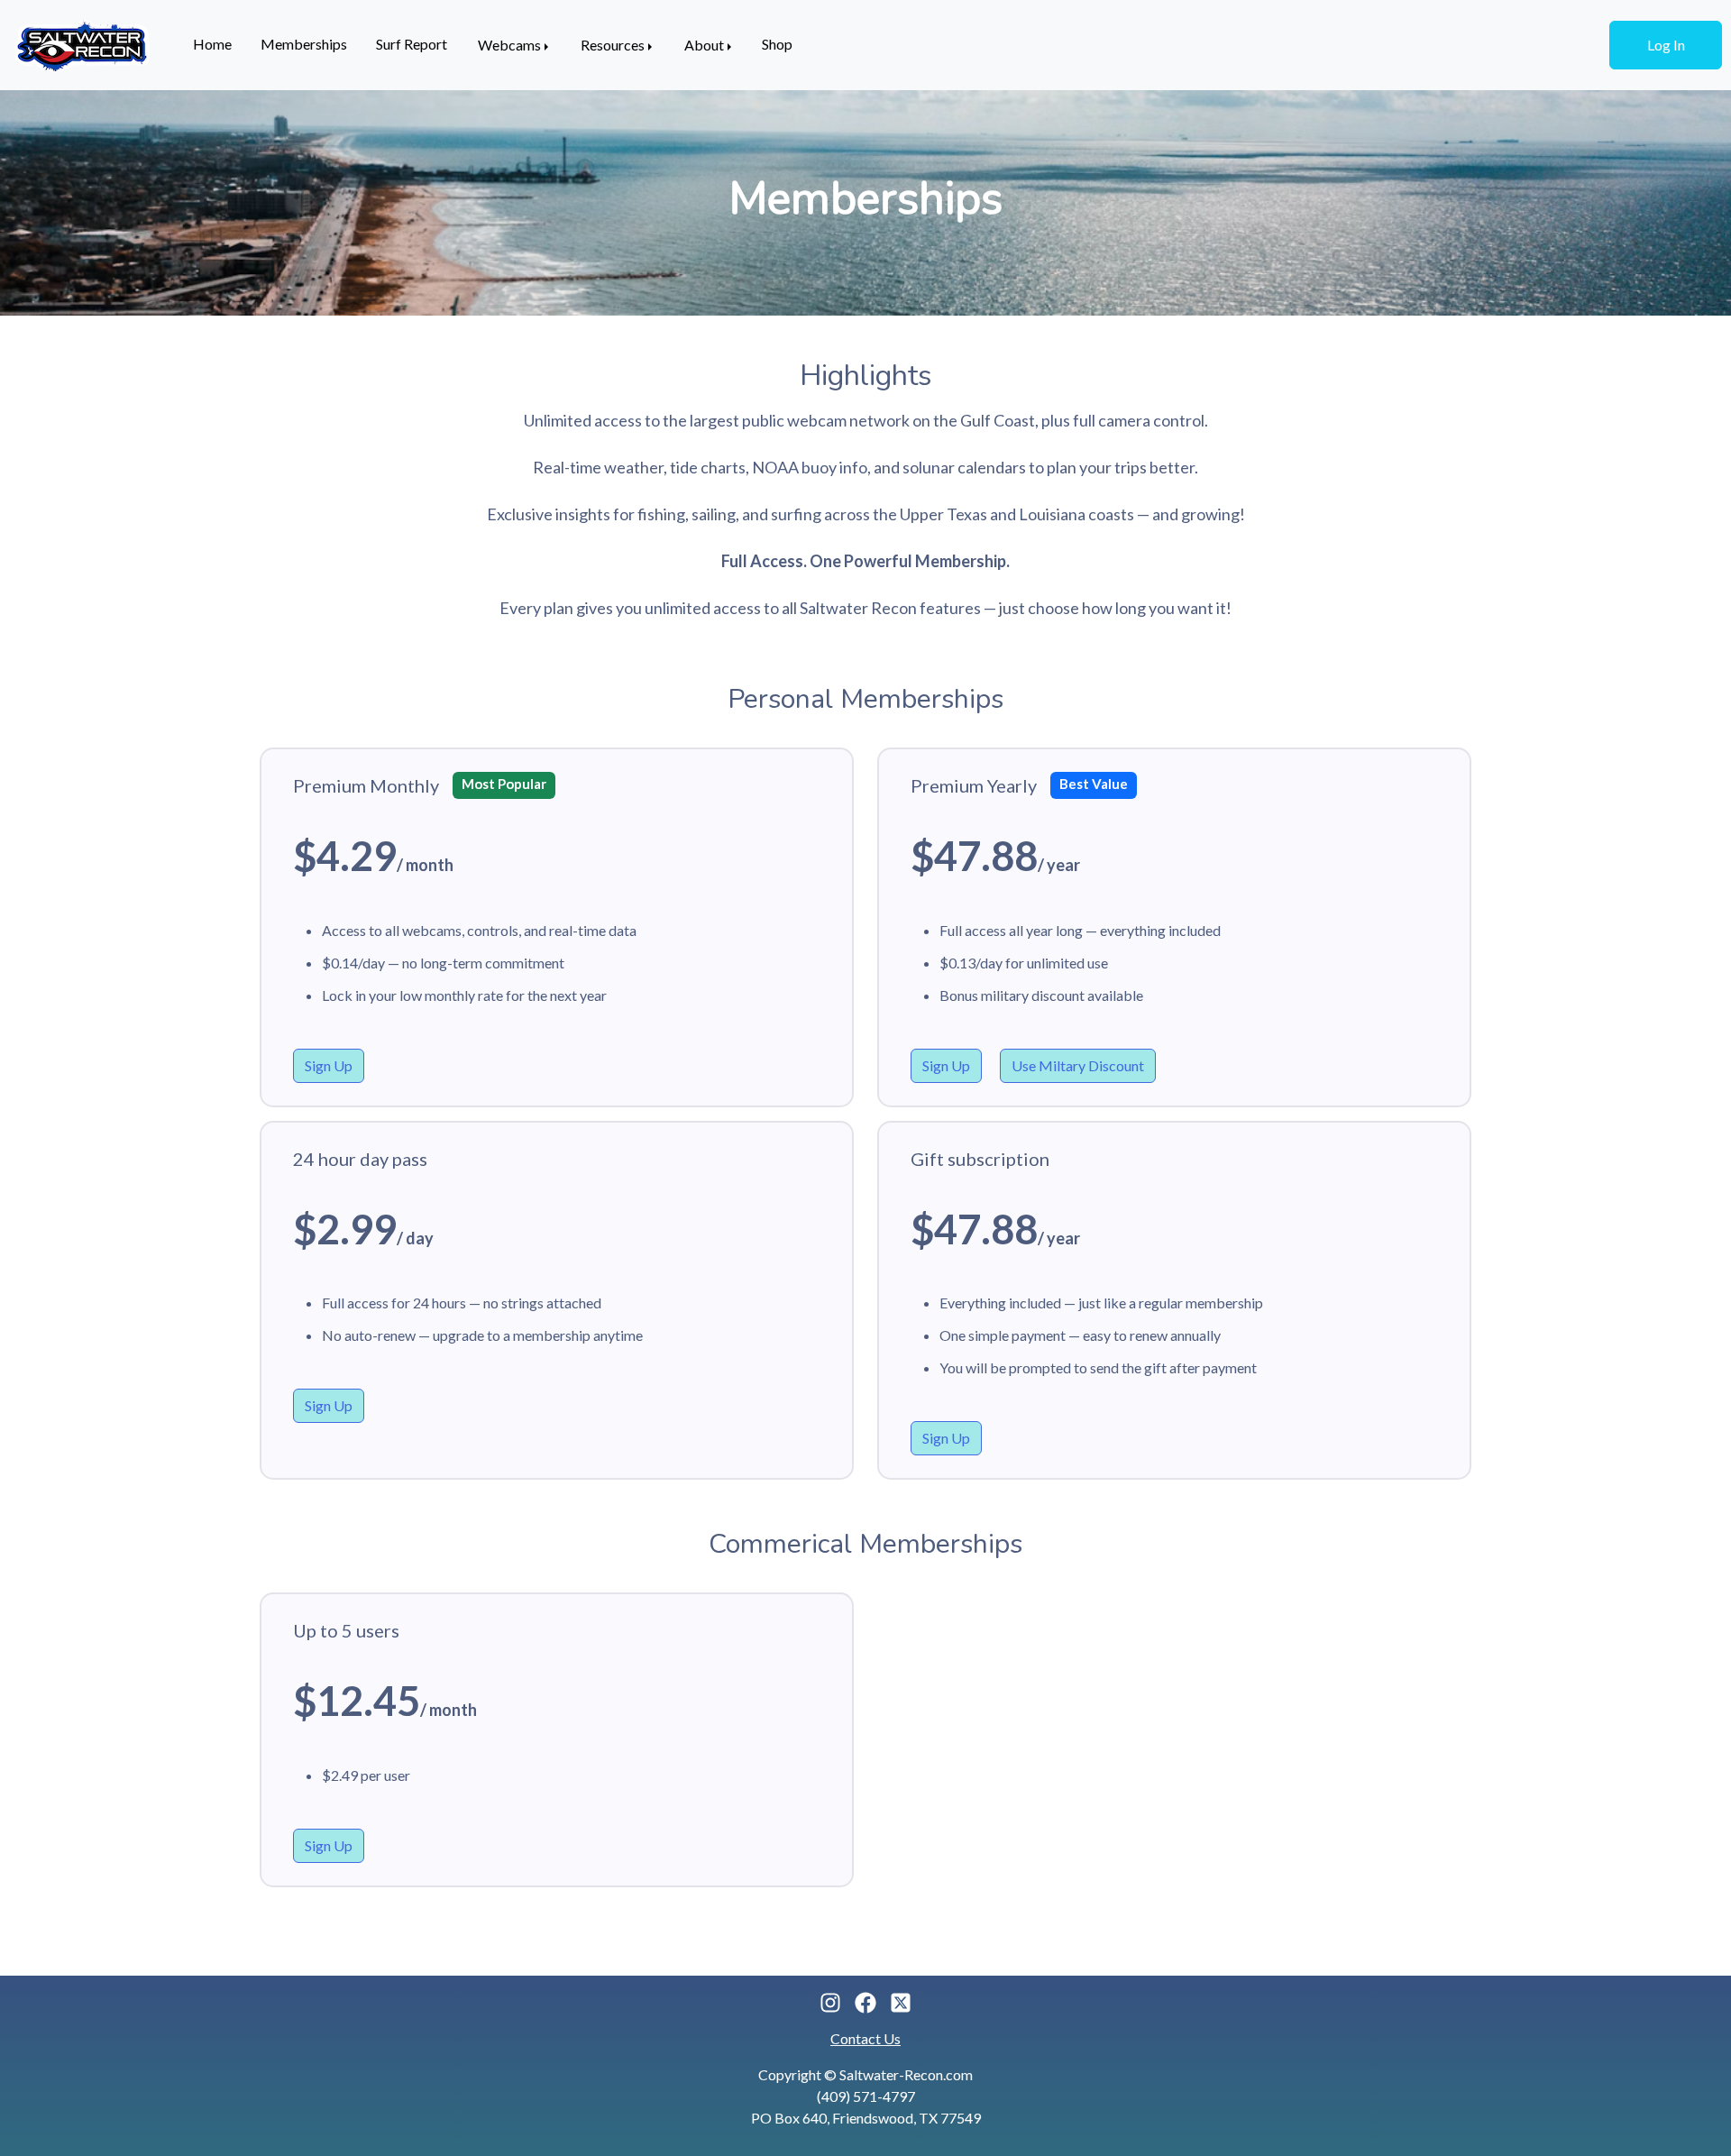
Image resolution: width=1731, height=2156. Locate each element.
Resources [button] (613, 45)
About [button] (704, 45)
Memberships (304, 44)
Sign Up (329, 1065)
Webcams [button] (509, 45)
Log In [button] (1666, 45)
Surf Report (412, 44)
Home (212, 44)
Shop (777, 44)
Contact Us (865, 2038)
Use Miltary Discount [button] (1078, 1065)
